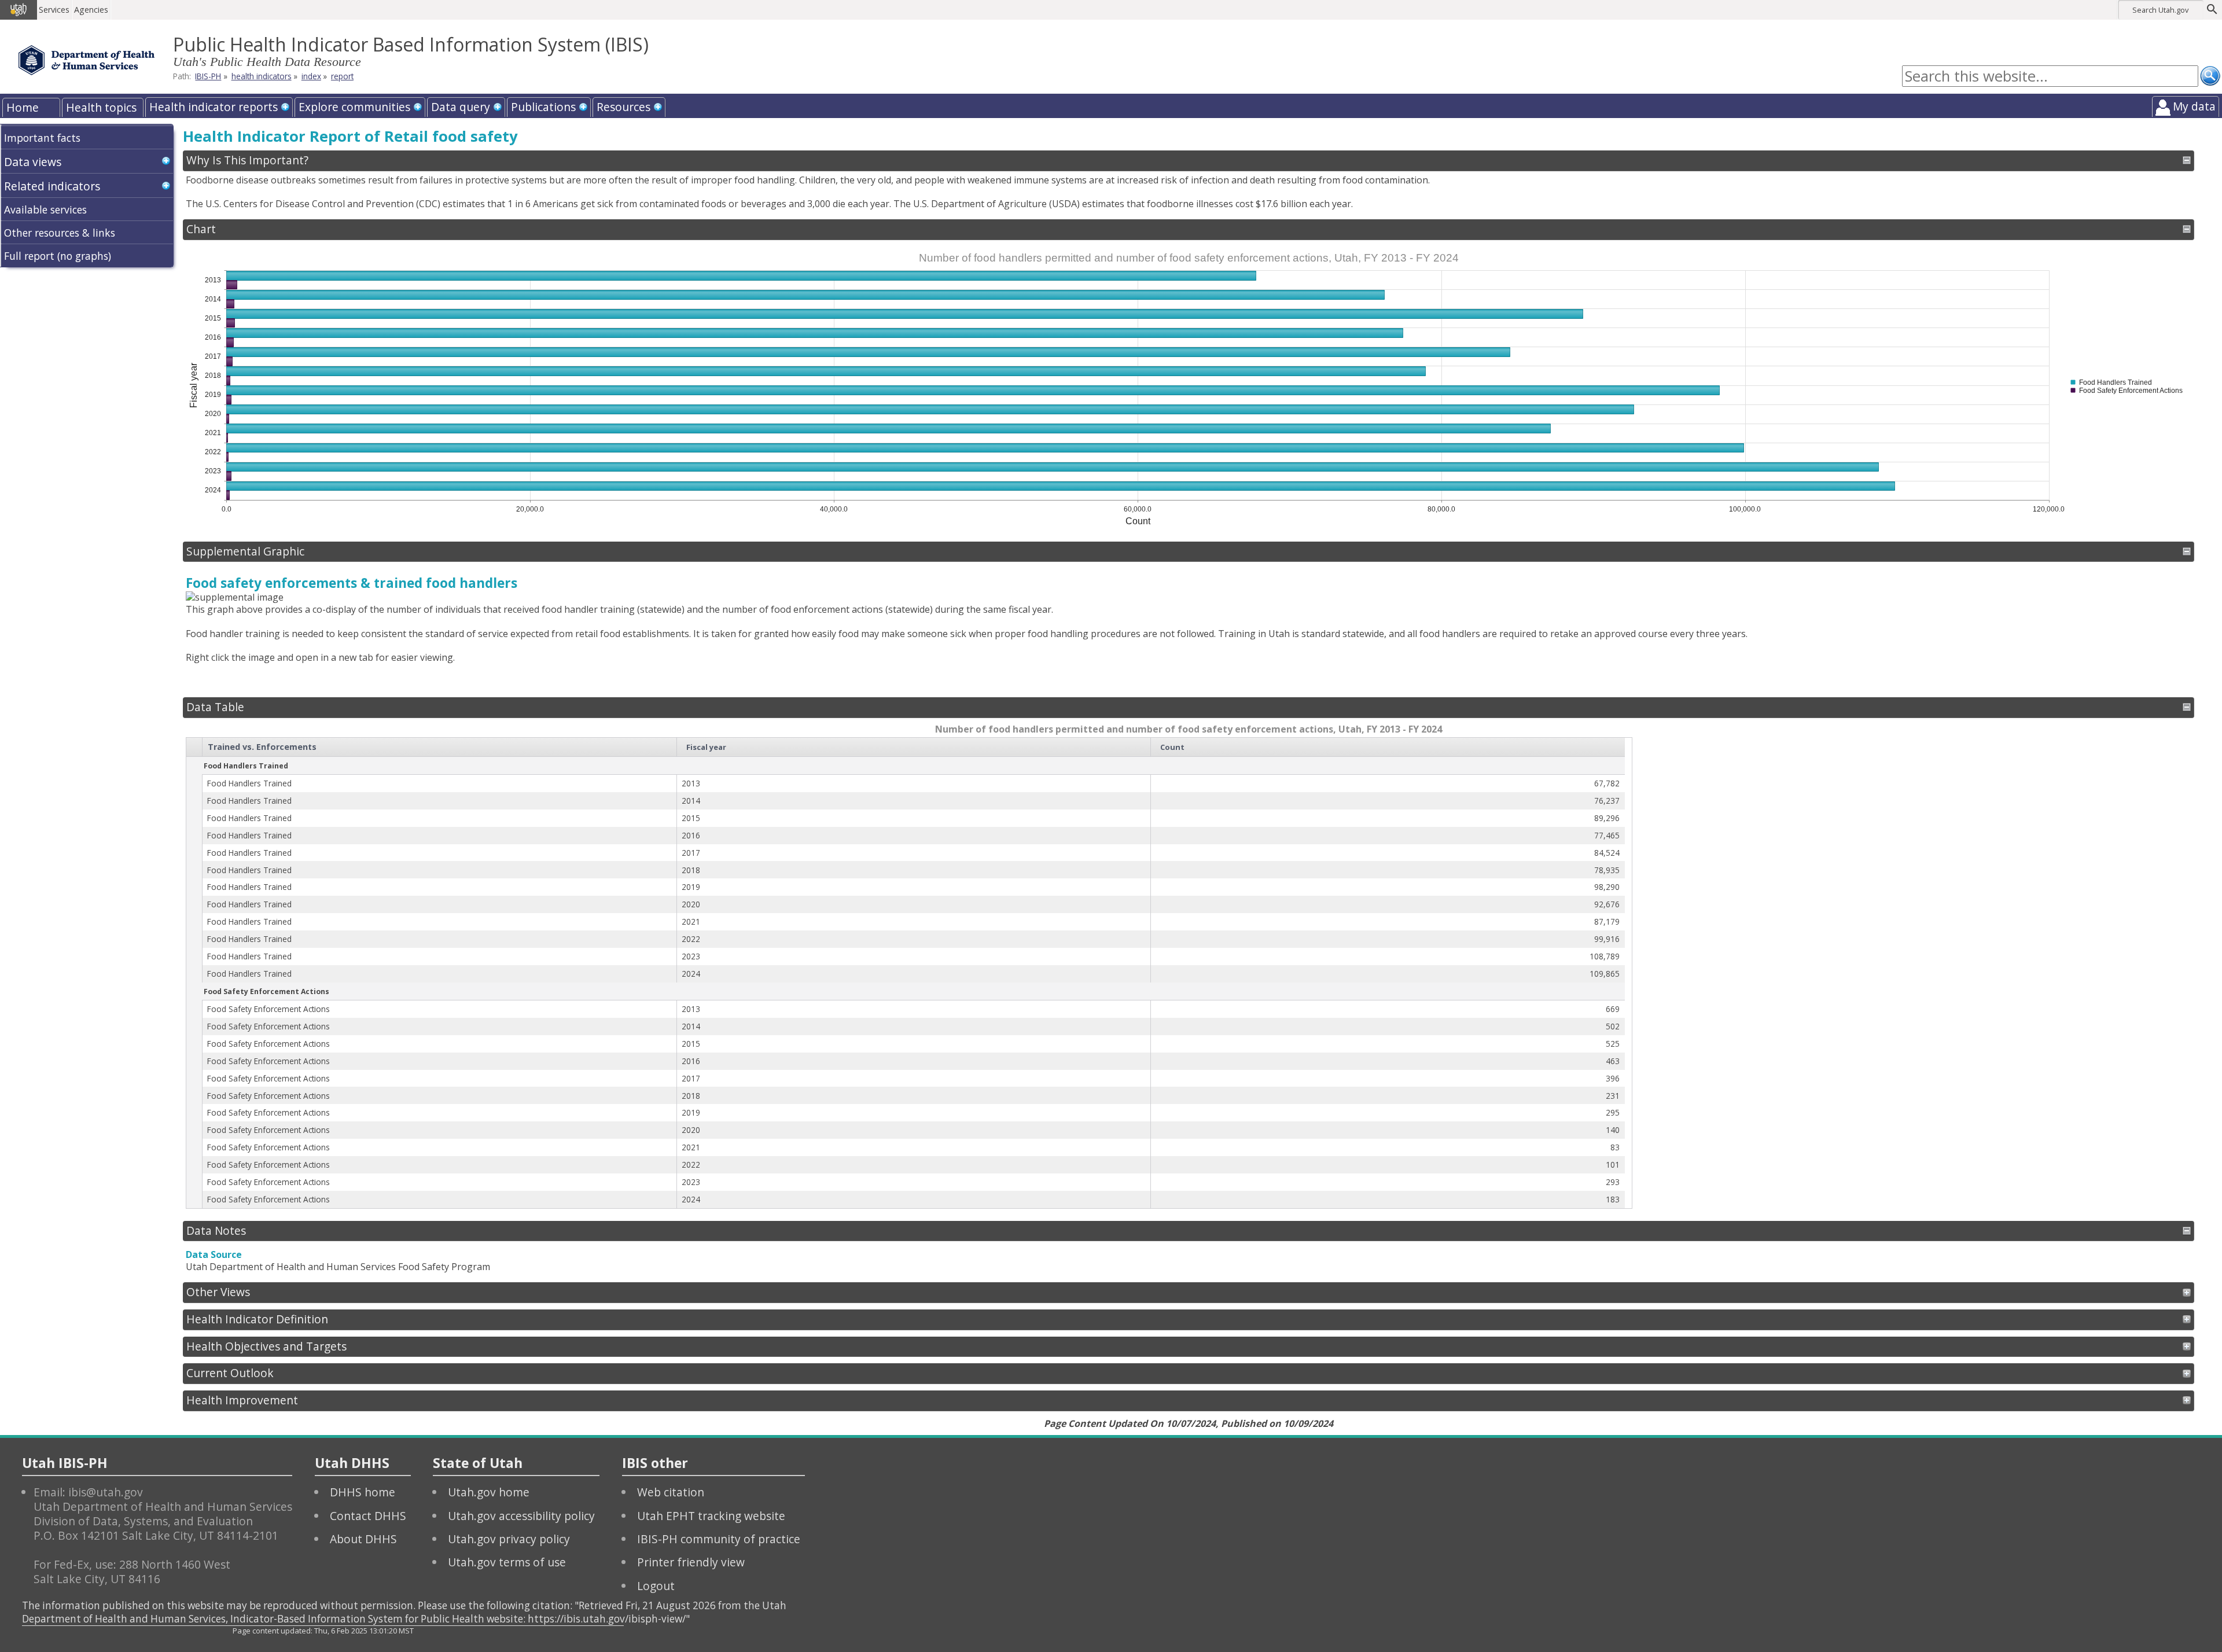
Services (54, 10)
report (342, 76)
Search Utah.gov (2160, 10)
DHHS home (363, 1492)
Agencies (91, 10)
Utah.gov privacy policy (509, 1539)
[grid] (906, 973)
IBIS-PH (208, 76)
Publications (543, 107)
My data (2194, 106)
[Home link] (87, 60)
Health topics (101, 107)
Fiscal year (706, 747)
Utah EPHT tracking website (711, 1516)
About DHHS (363, 1539)
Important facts (42, 138)
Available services (45, 209)
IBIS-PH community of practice (719, 1539)
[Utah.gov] (19, 10)
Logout (656, 1586)
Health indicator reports (214, 107)
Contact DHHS (368, 1516)
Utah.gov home (489, 1492)
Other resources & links (60, 233)
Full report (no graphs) (58, 256)
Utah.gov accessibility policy (521, 1516)
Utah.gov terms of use (507, 1562)
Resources (623, 107)
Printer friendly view (691, 1562)
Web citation (671, 1492)
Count (1172, 747)
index (311, 76)
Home (23, 107)
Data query (461, 107)
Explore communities (354, 107)
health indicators (262, 76)
